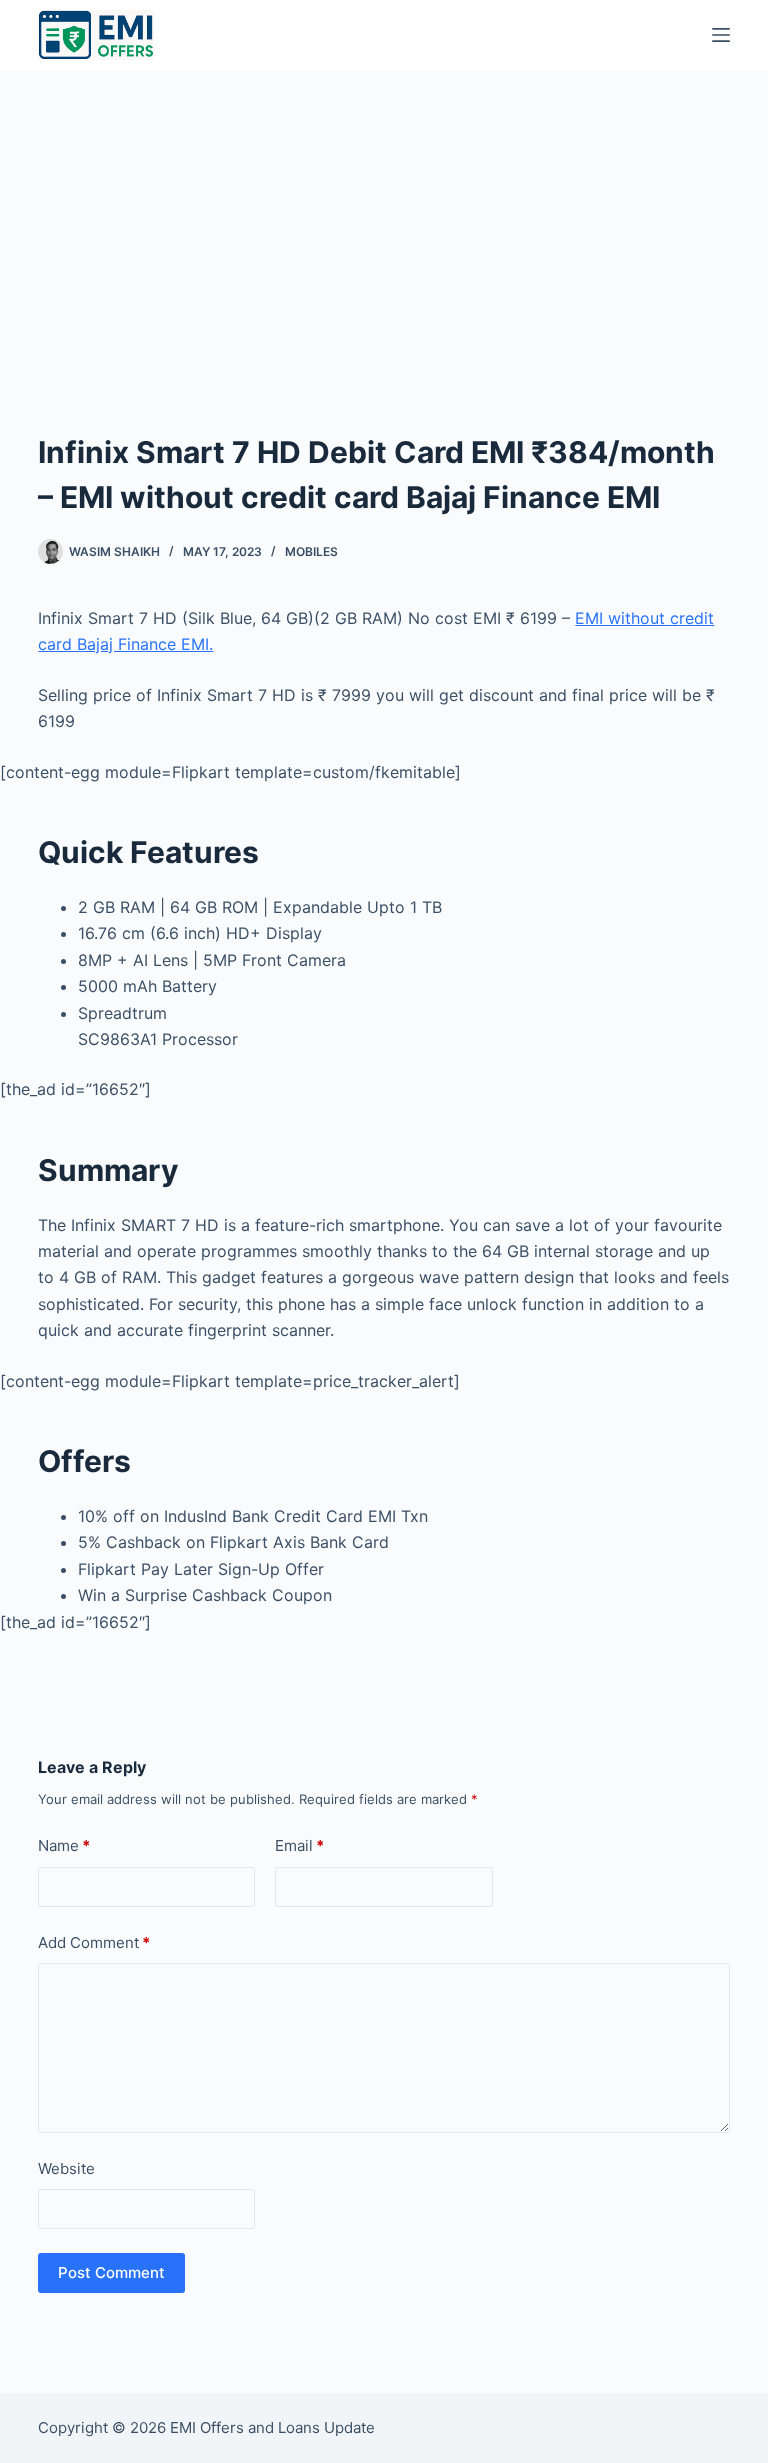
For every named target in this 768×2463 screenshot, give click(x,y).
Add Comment (94, 1942)
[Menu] (721, 35)
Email (299, 1845)
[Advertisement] (384, 220)
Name (64, 1845)
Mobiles (311, 551)
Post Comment (111, 2272)
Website (66, 2168)
